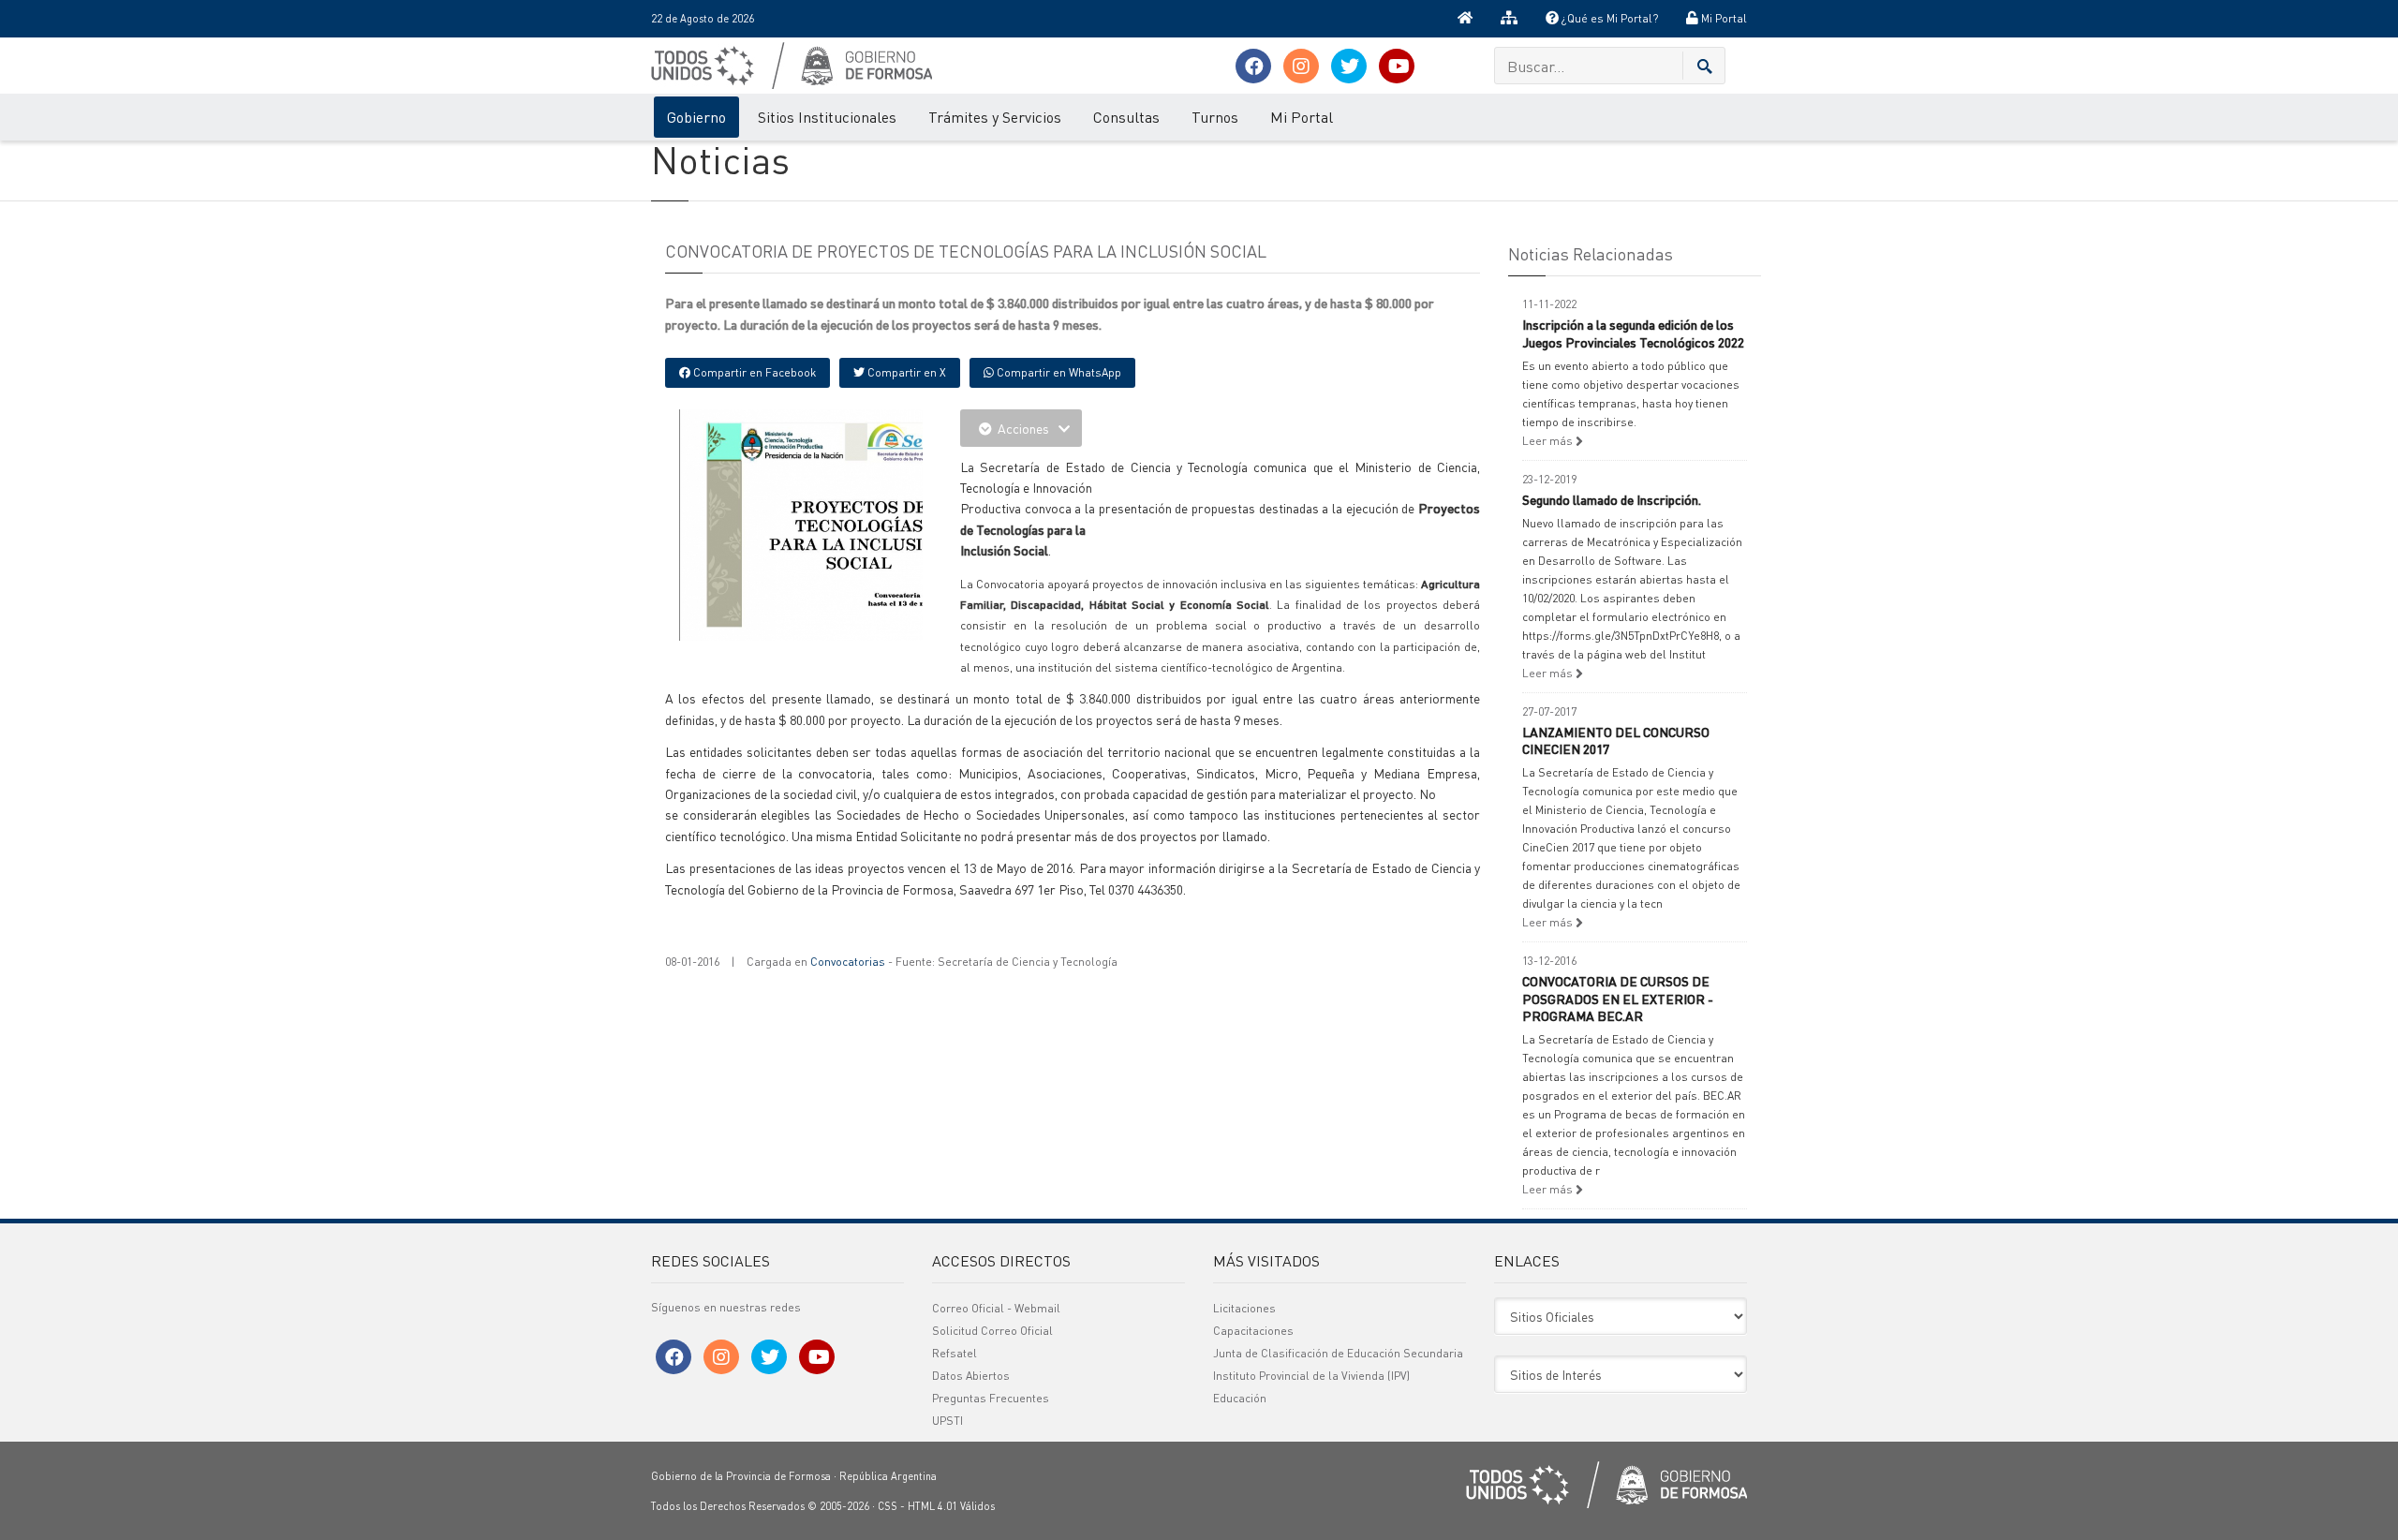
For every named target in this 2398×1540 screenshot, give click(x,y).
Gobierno (696, 117)
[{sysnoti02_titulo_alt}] (843, 523)
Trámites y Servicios (995, 117)
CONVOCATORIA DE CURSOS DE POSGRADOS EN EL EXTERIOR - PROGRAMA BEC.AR (1618, 998)
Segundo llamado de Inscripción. (1612, 499)
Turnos (1215, 117)
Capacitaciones (1253, 1331)
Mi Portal (1723, 18)
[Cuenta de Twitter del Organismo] (1349, 66)
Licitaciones (1244, 1308)
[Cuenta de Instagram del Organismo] (1301, 66)
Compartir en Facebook (753, 372)
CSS (888, 1506)
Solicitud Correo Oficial (992, 1331)
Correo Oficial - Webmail (996, 1308)
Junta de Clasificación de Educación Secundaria (1338, 1353)
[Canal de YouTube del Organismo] (1397, 66)
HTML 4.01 (933, 1506)
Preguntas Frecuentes (991, 1398)
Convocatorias (848, 962)
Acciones (1023, 428)
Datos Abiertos (971, 1376)
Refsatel (955, 1353)
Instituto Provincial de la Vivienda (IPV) (1311, 1376)
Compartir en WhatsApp (1058, 372)
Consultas (1126, 117)
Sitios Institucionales (827, 117)
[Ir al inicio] (1465, 19)
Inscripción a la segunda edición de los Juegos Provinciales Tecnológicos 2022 (1633, 333)
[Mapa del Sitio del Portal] (1509, 19)
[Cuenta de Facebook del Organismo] (1253, 66)
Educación (1240, 1398)
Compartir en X (905, 372)
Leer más (1549, 441)
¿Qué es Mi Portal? (1608, 18)
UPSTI (947, 1421)
